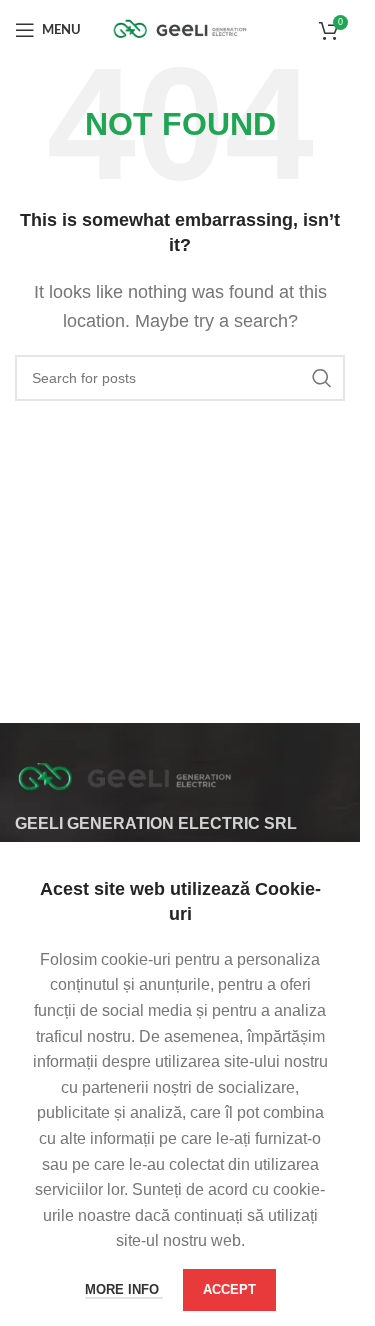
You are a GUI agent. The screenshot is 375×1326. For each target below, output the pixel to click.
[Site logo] (180, 28)
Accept (229, 1289)
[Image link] (125, 776)
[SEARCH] (322, 378)
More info (124, 1289)
